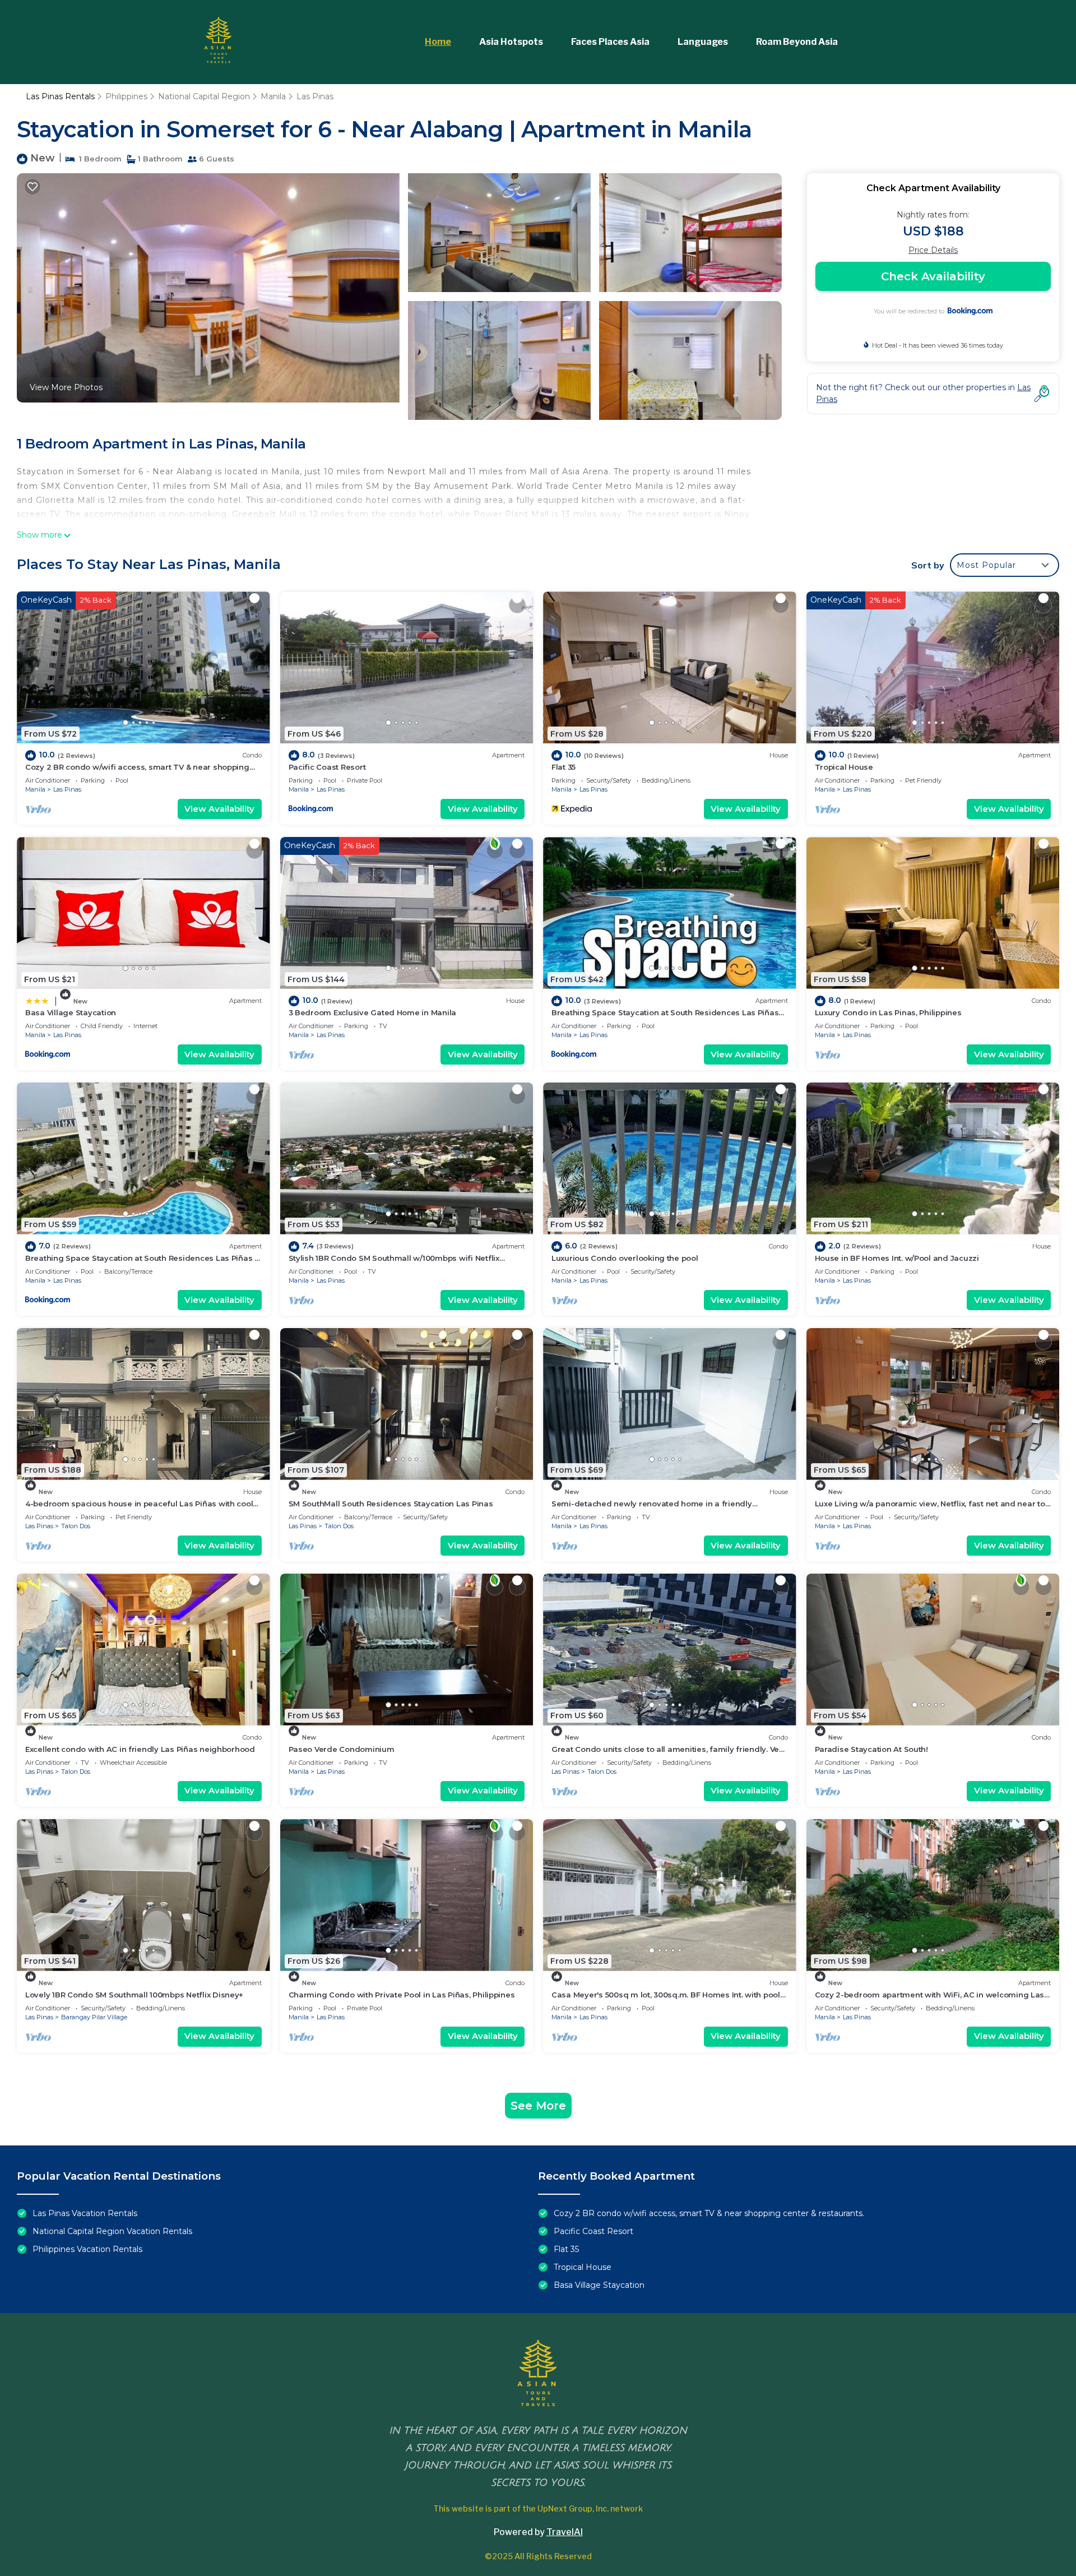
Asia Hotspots (511, 42)
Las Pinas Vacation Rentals (85, 2213)
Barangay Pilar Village (94, 2017)
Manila (273, 96)
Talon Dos (76, 1526)
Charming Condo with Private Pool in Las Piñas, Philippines (402, 1995)
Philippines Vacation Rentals (87, 2249)
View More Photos (66, 387)
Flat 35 (563, 767)
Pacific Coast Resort (327, 767)
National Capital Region (204, 96)
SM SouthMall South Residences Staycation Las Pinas (391, 1504)
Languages (703, 42)
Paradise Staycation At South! (871, 1749)
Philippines (126, 96)
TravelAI (565, 2532)
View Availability (219, 809)
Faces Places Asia (610, 42)
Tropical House (844, 767)
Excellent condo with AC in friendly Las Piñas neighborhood (140, 1749)
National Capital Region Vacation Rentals (112, 2231)
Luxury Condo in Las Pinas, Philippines (888, 1012)
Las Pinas (315, 96)
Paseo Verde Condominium (342, 1749)
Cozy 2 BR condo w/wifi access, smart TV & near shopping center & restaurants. (709, 2213)
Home (438, 42)
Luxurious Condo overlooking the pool (625, 1258)
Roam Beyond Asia (797, 42)
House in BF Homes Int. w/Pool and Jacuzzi (897, 1258)
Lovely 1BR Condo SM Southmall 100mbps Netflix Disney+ (134, 1995)
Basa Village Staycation (71, 1012)
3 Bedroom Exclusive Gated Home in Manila (373, 1012)
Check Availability (933, 276)
